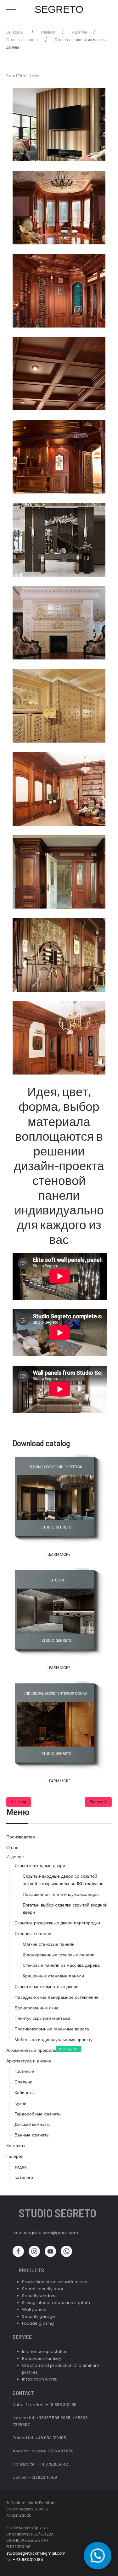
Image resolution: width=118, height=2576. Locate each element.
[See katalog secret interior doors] (59, 1725)
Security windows (40, 2296)
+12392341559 (43, 2477)
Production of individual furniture (55, 2282)
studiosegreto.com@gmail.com (45, 2233)
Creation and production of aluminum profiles (61, 2369)
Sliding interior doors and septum (56, 2303)
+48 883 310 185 (61, 2405)
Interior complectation (45, 2352)
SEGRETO (59, 9)
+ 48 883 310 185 (28, 2560)
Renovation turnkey (42, 2358)
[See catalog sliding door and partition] (59, 1499)
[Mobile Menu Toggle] (11, 9)
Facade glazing (38, 2323)
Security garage (39, 2316)
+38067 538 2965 (53, 2418)
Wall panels (34, 2309)
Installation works (39, 2379)
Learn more (59, 1554)
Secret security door (43, 2289)
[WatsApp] (98, 2556)
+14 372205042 (53, 2464)
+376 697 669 (60, 2451)
